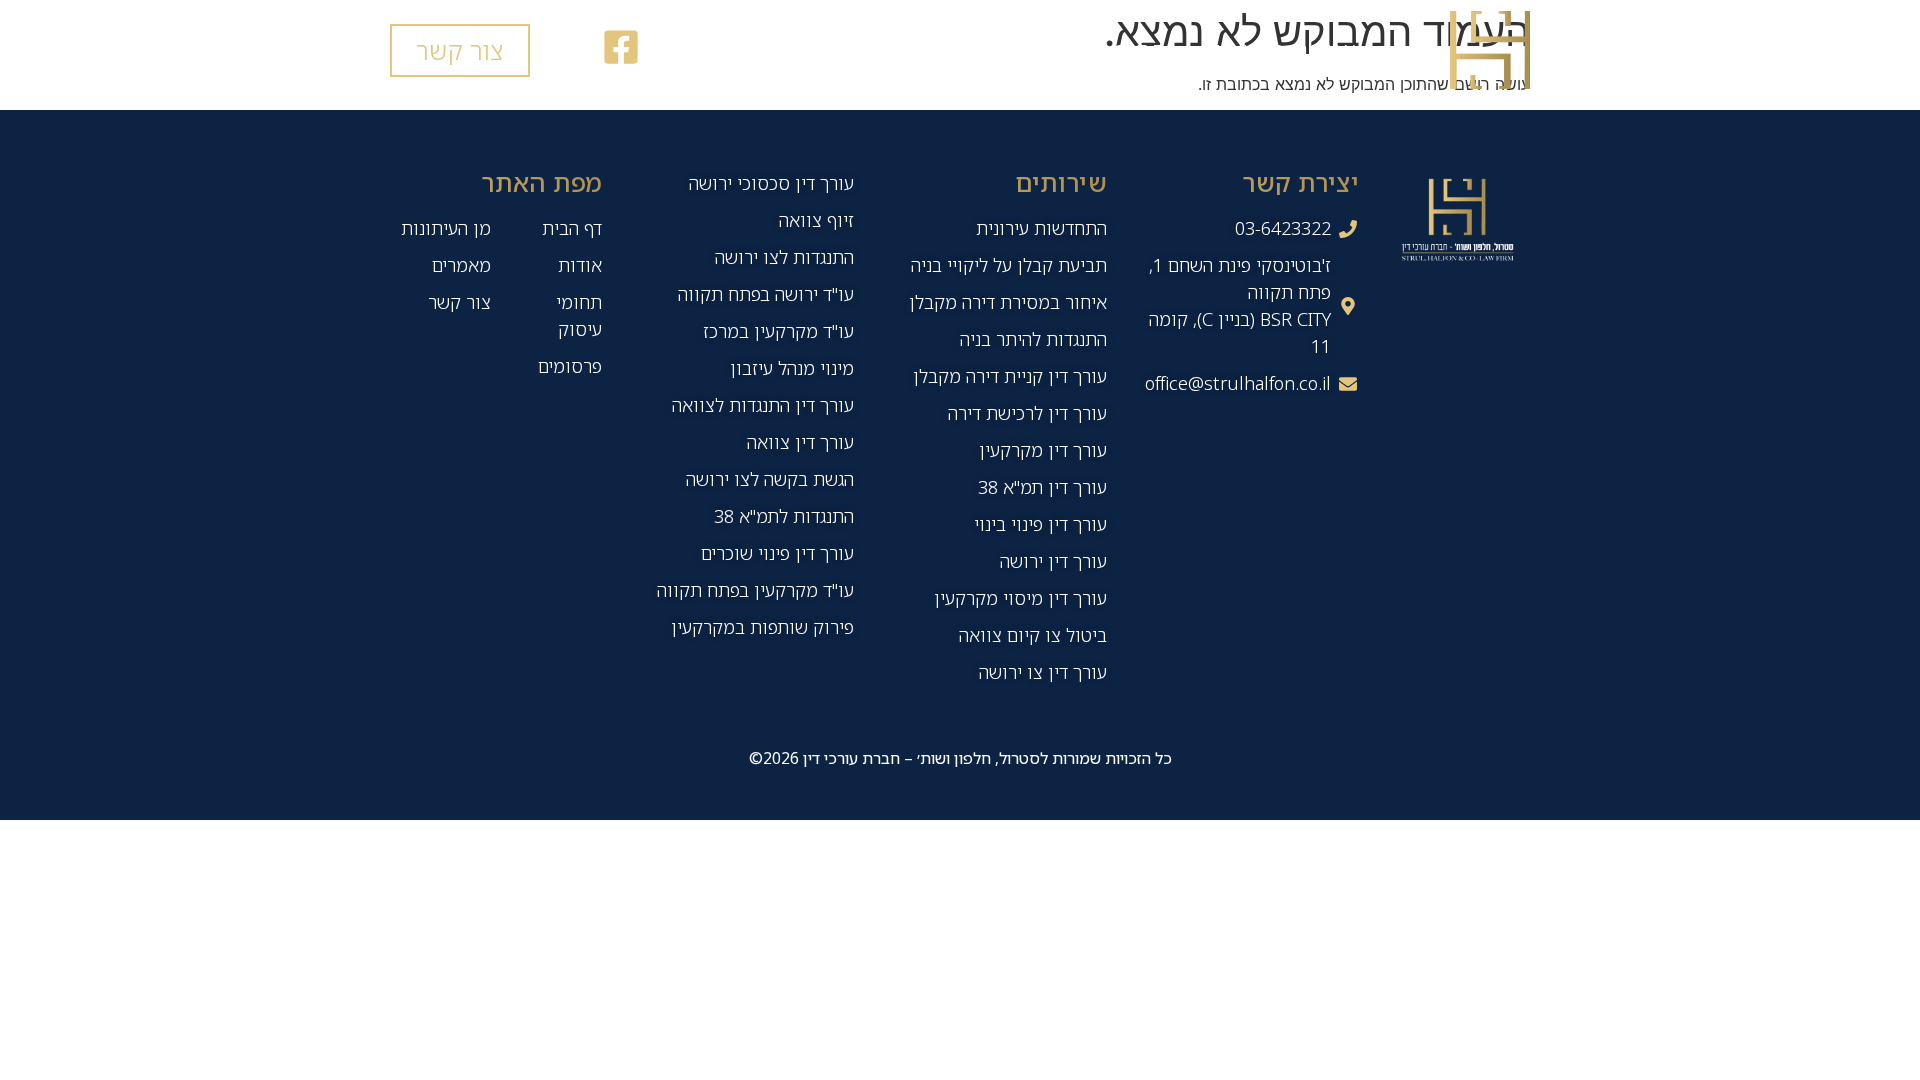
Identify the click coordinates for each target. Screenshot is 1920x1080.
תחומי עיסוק (1100, 49)
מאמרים (775, 49)
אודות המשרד (1283, 49)
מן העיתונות (925, 49)
